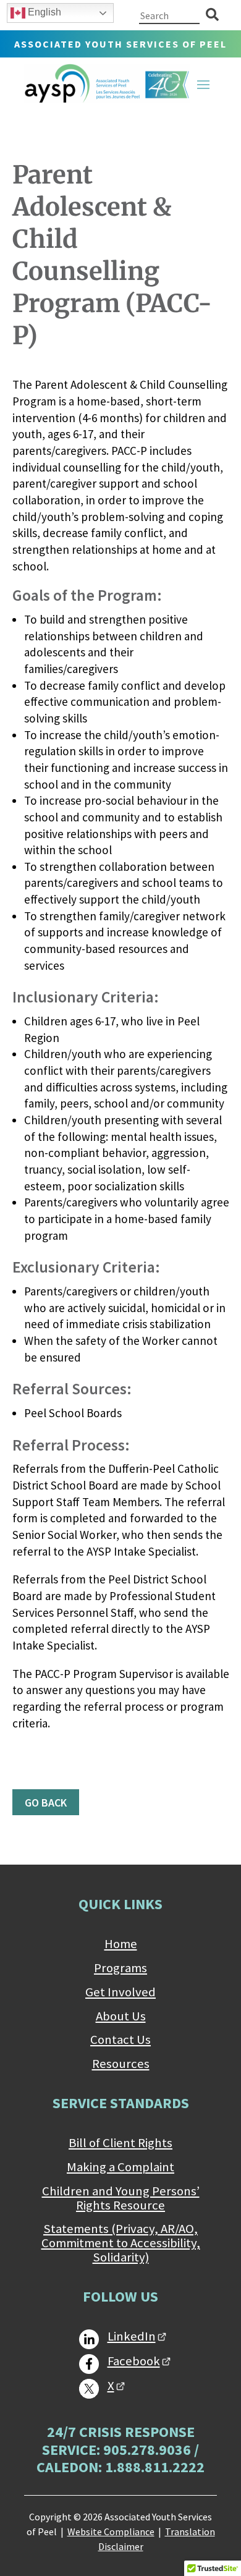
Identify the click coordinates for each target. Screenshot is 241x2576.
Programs (120, 1968)
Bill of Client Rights (120, 2143)
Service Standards (121, 2103)
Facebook (134, 2362)
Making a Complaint (120, 2167)
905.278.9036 (147, 2450)
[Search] (212, 15)
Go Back (46, 1803)
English (43, 12)
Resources (121, 2064)
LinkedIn (132, 2337)
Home (121, 1944)
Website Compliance (111, 2532)
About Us (121, 2017)
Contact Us (120, 2040)
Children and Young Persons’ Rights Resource (121, 2199)
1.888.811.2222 (155, 2467)
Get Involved (120, 1993)
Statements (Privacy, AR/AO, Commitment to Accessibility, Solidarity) (121, 2243)
